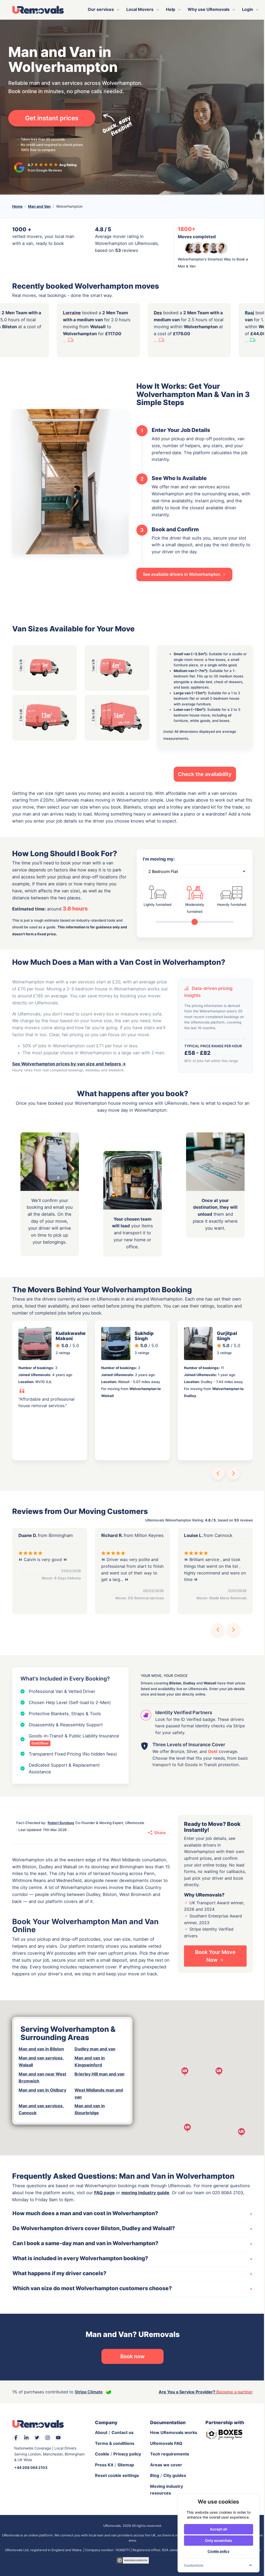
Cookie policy (215, 2551)
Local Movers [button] (138, 9)
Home (16, 206)
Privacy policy (125, 2454)
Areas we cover (164, 2465)
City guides (173, 2475)
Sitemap (124, 2465)
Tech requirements (168, 2454)
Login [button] (246, 9)
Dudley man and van (93, 2049)
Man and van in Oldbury (41, 2090)
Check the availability (203, 774)
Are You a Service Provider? (204, 2392)
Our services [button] (99, 9)
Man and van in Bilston (39, 2049)
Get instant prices (50, 118)
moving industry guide (143, 2193)
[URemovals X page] (35, 2438)
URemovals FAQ (164, 2443)
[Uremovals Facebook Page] (14, 2438)
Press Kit (102, 2465)
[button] (216, 1473)
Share (158, 1833)
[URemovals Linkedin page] (25, 2438)
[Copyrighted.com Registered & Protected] (131, 2560)
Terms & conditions (113, 2443)
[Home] (36, 10)
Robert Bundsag (59, 1823)
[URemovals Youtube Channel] (56, 2438)
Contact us (120, 2432)
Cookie (100, 2454)
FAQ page (103, 2193)
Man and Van (38, 206)
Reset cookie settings (115, 2475)
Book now (131, 2356)
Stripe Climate (87, 2392)
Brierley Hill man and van (97, 2074)
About (99, 2432)
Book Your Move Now (213, 1956)
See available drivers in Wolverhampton (180, 574)
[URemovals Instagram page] (46, 2438)
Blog (153, 2475)
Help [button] (169, 9)
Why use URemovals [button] (207, 9)
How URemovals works (172, 2432)
